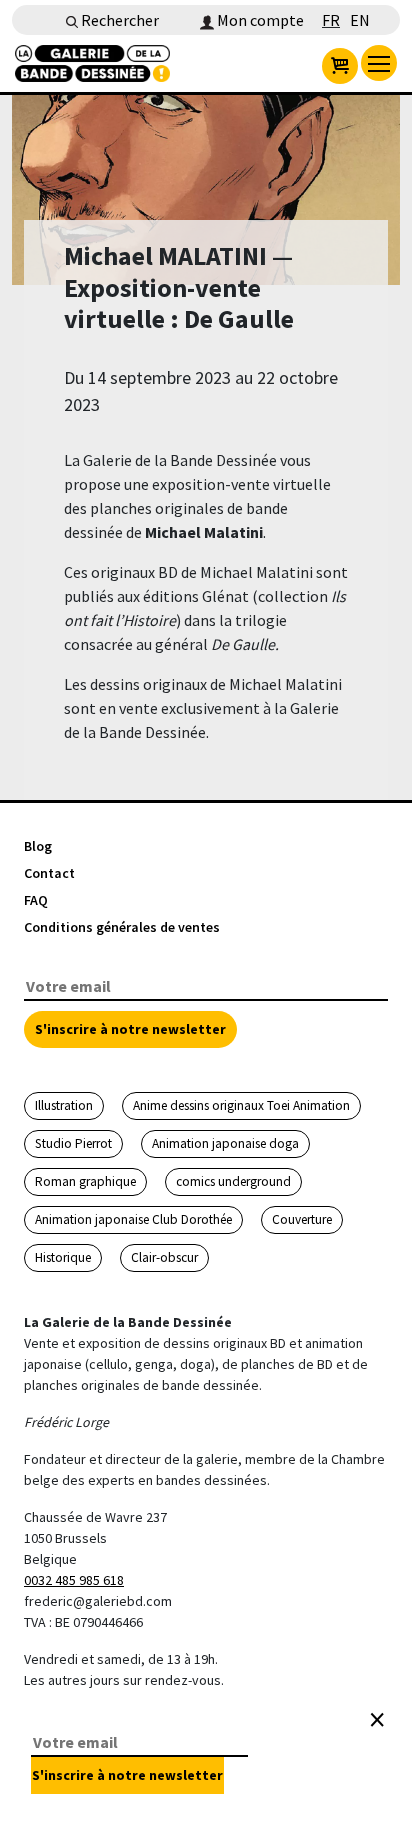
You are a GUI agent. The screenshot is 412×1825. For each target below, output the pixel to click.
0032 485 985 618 (74, 1580)
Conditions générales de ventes (122, 927)
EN (360, 20)
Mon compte (259, 20)
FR (331, 20)
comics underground (233, 1181)
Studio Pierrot (73, 1143)
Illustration (64, 1105)
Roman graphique (85, 1181)
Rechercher (118, 20)
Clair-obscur (164, 1257)
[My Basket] (340, 66)
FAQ (36, 900)
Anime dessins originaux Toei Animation (241, 1105)
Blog (38, 846)
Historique (63, 1257)
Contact (49, 873)
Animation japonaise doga (225, 1143)
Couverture (302, 1219)
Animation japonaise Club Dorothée (133, 1219)
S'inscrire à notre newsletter (130, 1029)
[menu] (379, 63)
